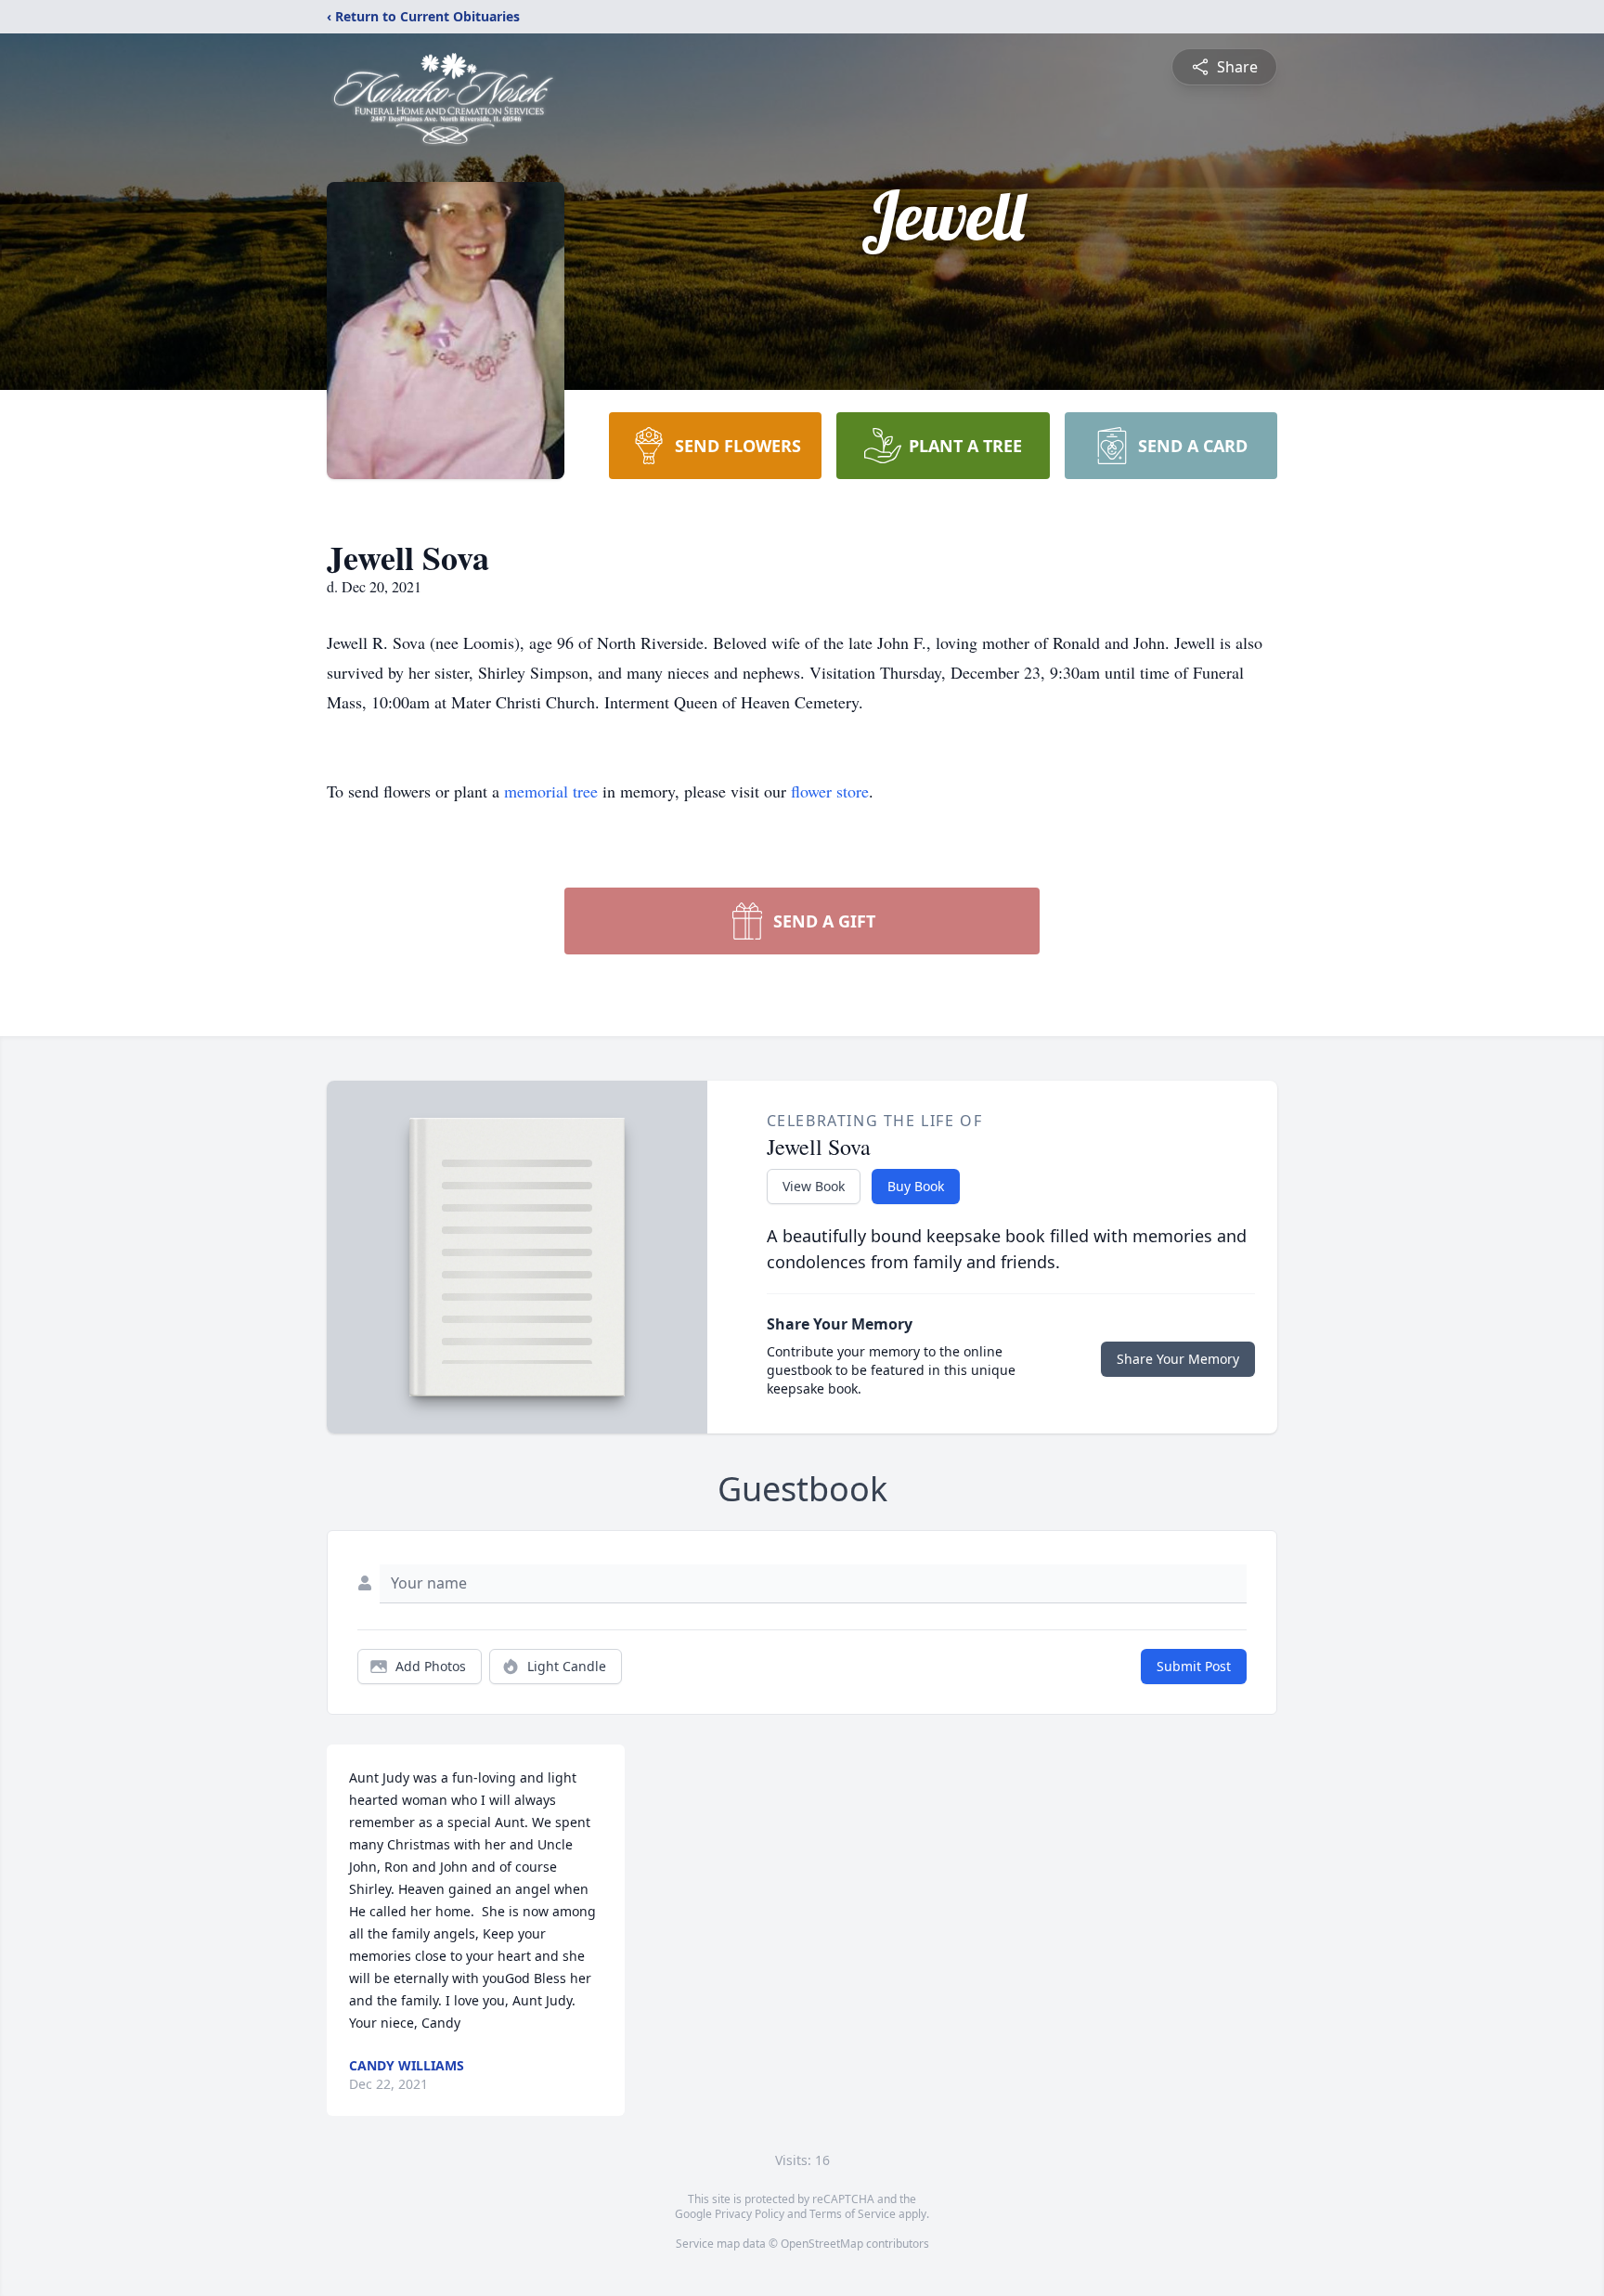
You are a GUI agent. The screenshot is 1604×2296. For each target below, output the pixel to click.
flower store (830, 791)
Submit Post (1194, 1666)
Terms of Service (853, 2214)
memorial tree (551, 791)
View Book (814, 1186)
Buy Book (916, 1186)
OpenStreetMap (822, 2244)
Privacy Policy (750, 2214)
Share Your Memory (1178, 1359)
